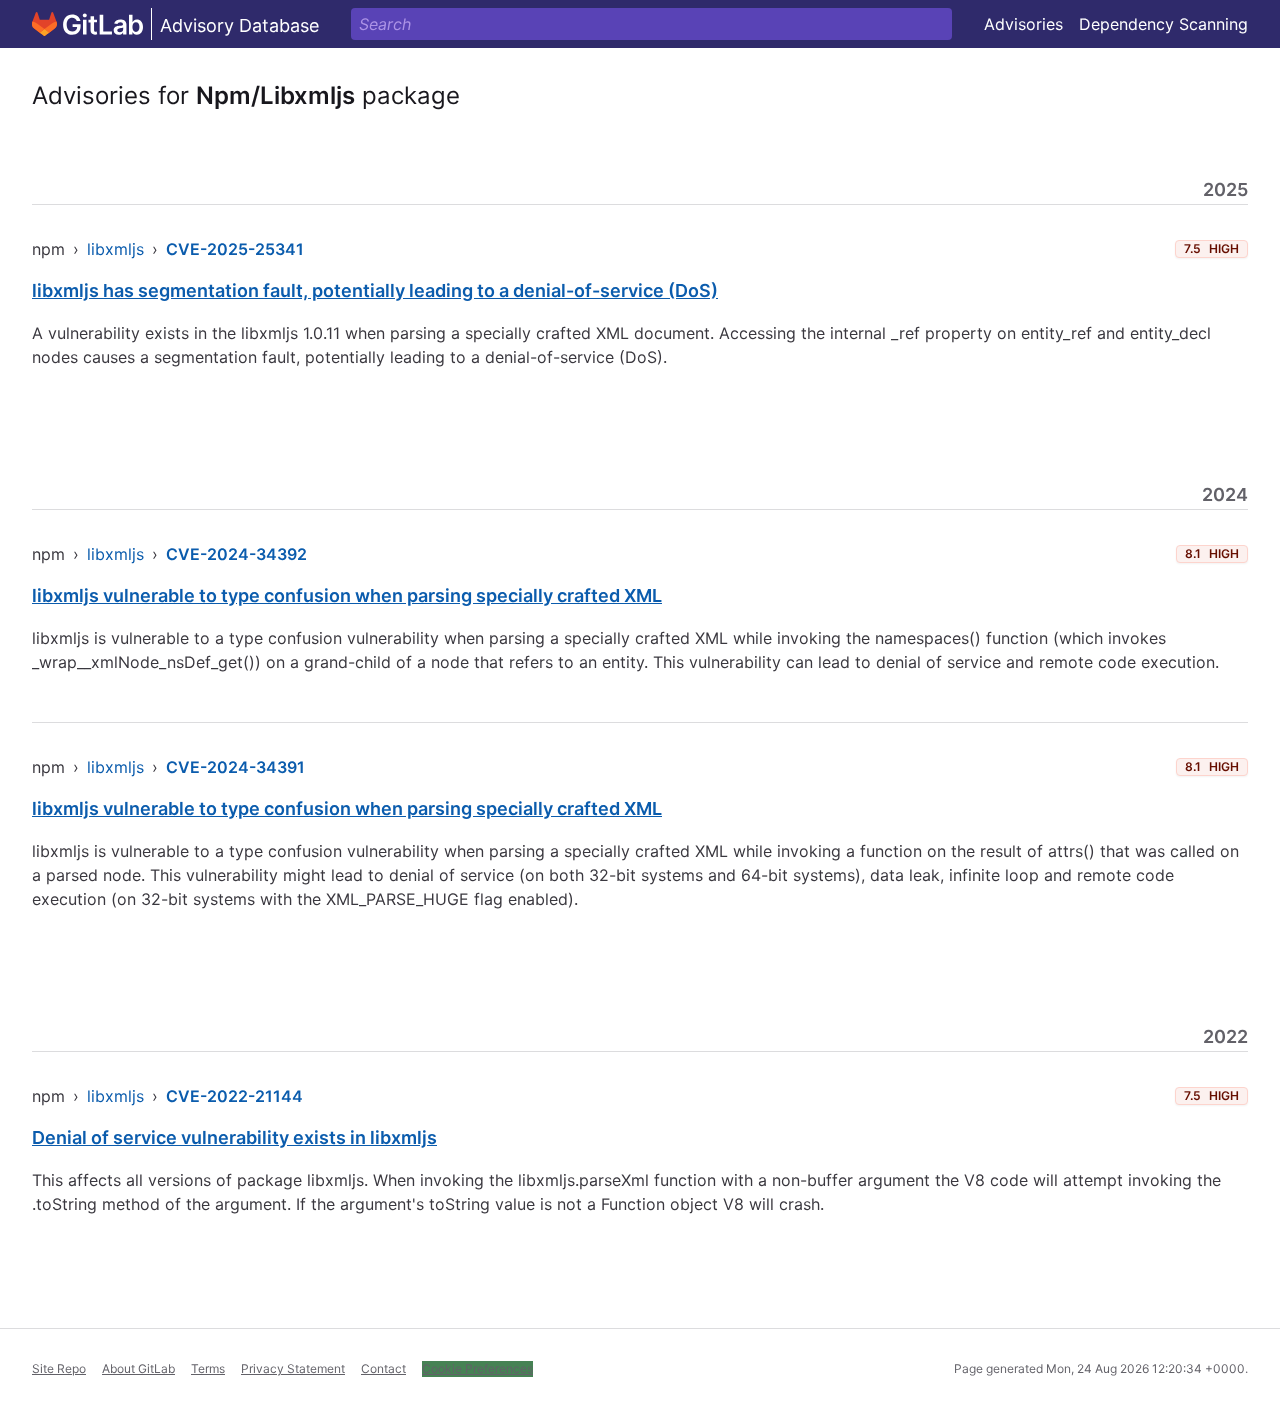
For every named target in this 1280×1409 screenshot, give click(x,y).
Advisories (1023, 24)
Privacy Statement (293, 1368)
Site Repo (59, 1368)
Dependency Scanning (1163, 24)
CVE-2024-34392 (236, 554)
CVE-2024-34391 (235, 767)
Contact (383, 1368)
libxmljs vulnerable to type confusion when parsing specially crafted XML (347, 595)
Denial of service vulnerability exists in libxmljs (234, 1137)
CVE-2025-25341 (235, 249)
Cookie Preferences (477, 1368)
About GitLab (138, 1368)
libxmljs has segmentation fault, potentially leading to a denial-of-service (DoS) (375, 290)
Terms (208, 1368)
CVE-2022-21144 (234, 1096)
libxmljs (115, 249)
